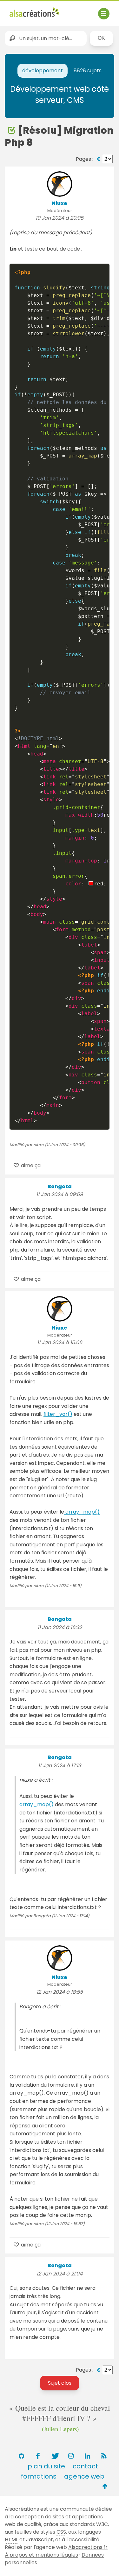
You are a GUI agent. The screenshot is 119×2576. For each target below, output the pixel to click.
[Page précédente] (98, 159)
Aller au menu (27, 10)
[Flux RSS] (104, 2456)
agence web (84, 2476)
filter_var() (58, 1414)
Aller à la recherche (34, 19)
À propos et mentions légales (41, 2555)
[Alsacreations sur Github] (22, 2456)
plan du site (46, 2466)
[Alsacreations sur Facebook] (38, 2456)
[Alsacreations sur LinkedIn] (88, 2456)
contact (85, 2466)
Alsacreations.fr (88, 2547)
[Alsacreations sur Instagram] (71, 2456)
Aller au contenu (72, 10)
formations (39, 2476)
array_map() (82, 1512)
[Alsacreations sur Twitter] (55, 2456)
